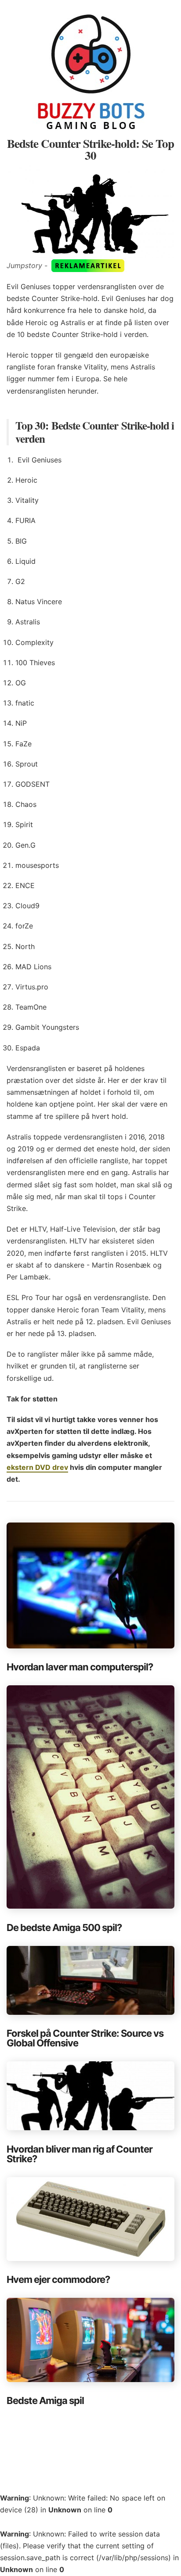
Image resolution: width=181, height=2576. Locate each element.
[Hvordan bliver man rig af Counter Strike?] (90, 2096)
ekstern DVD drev (37, 1467)
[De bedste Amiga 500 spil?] (90, 1797)
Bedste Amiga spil (45, 2400)
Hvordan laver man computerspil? (80, 1667)
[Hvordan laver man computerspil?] (90, 1585)
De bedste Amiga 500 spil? (64, 1928)
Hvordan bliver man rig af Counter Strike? (80, 2154)
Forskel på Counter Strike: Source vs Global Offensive (85, 2038)
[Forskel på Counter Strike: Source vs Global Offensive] (90, 1980)
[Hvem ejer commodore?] (90, 2219)
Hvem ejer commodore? (58, 2279)
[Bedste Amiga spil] (90, 2340)
